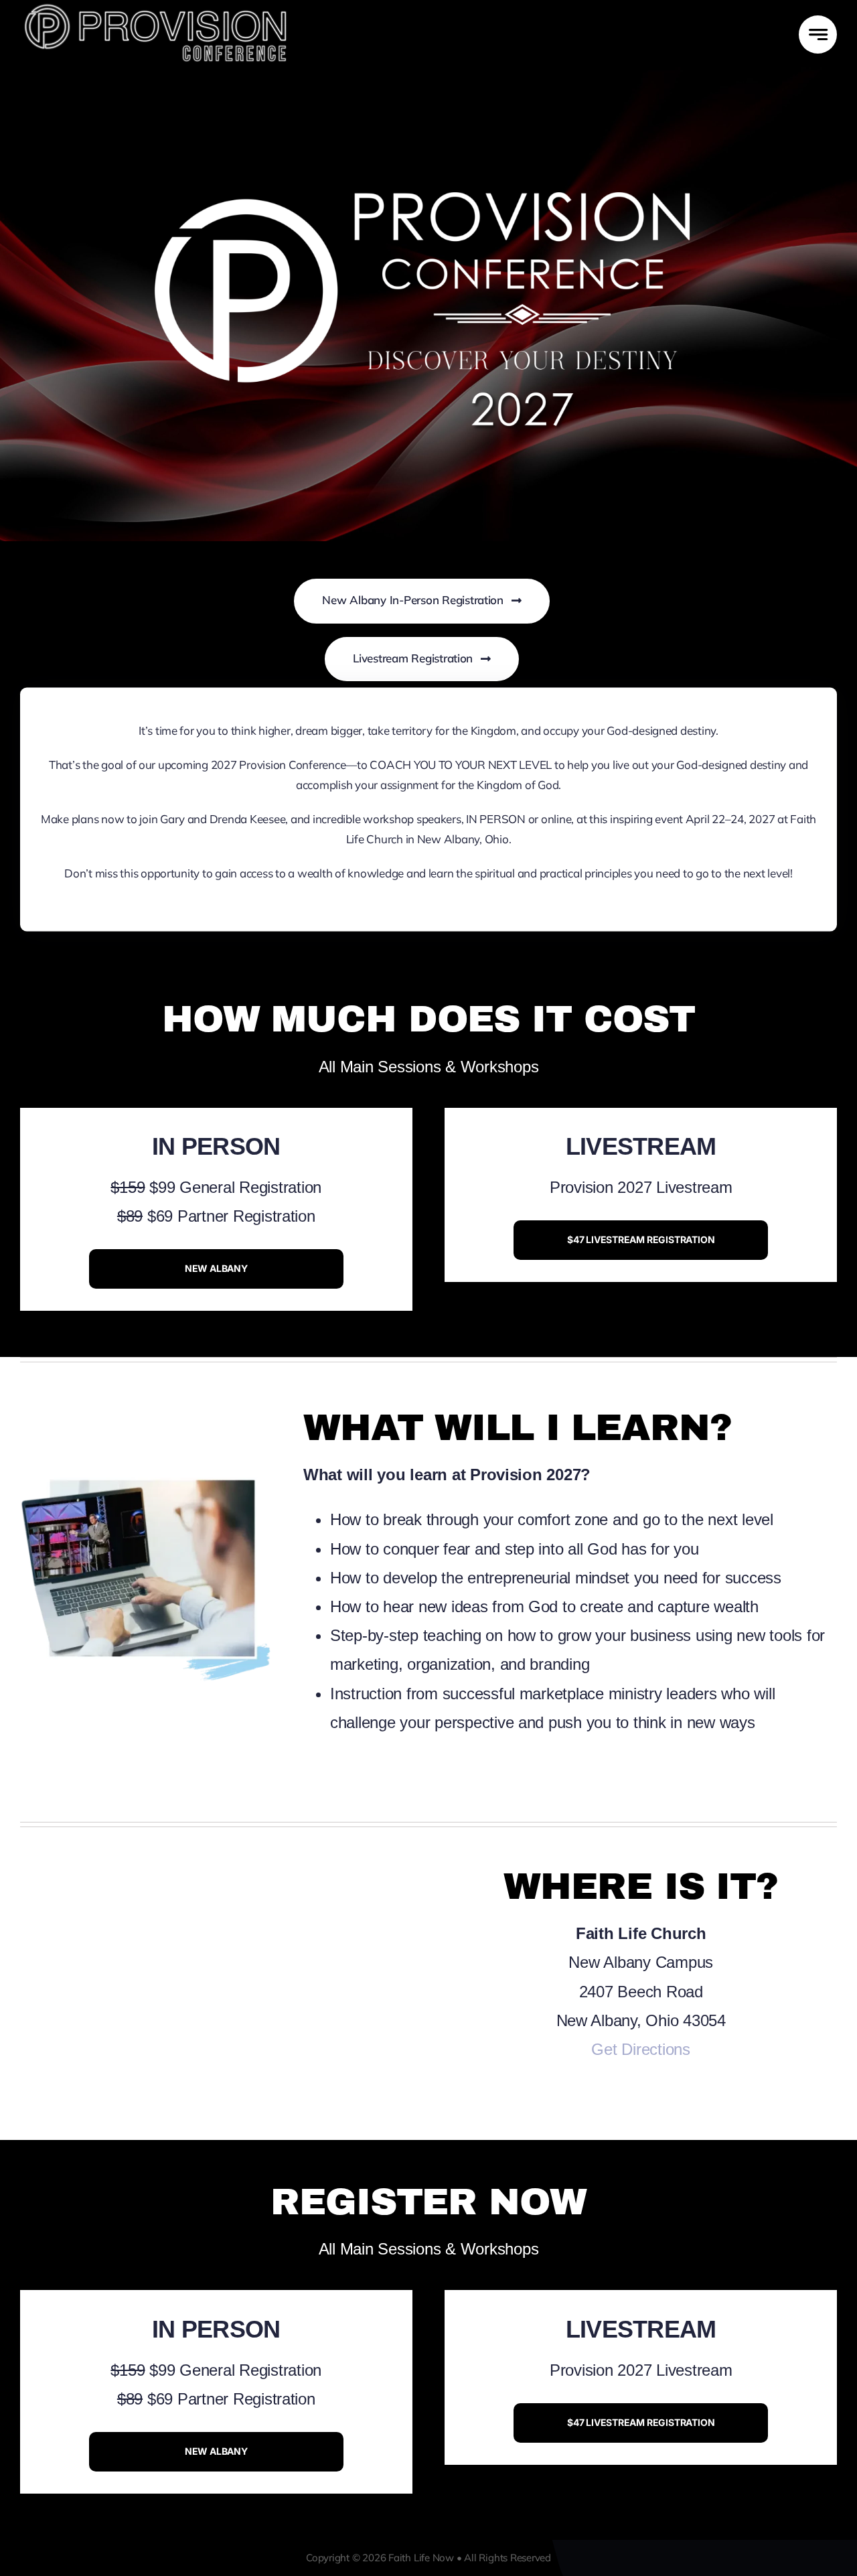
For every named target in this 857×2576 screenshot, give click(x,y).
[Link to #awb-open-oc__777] (818, 34)
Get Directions (640, 2049)
